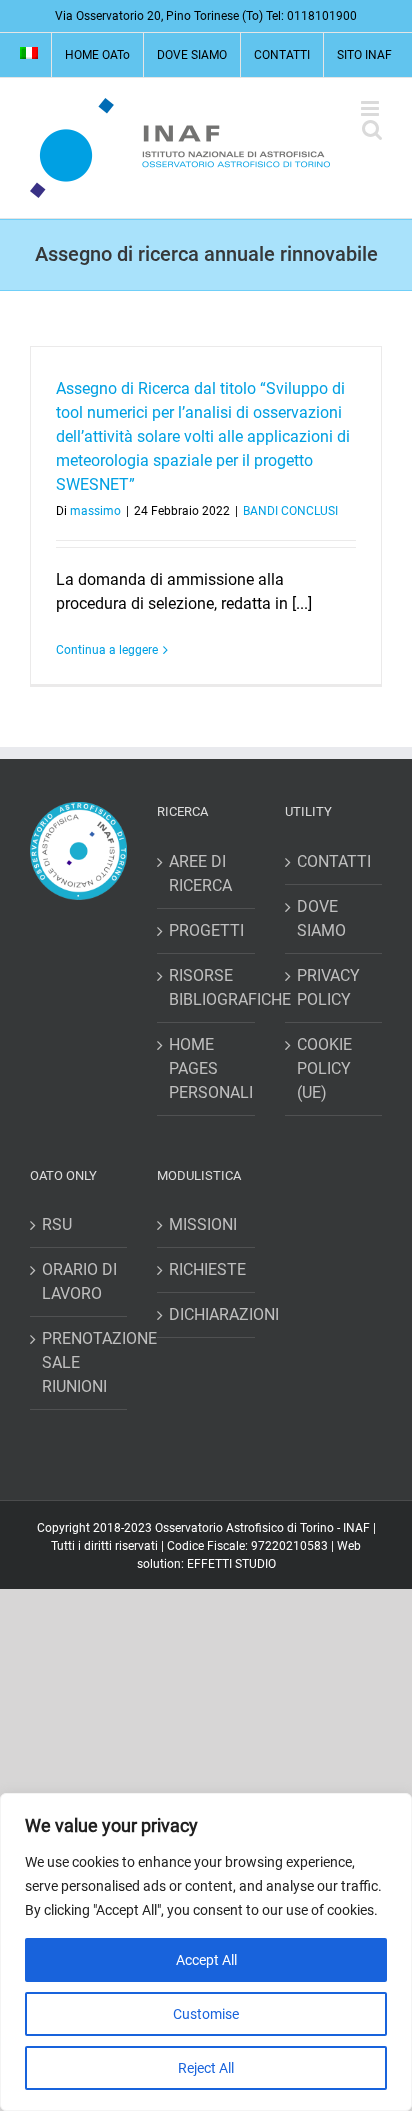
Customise (206, 2014)
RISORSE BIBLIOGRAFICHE (206, 987)
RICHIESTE (206, 1269)
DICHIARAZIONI (206, 1314)
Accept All (206, 1960)
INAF (356, 1528)
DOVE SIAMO (321, 918)
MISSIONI (203, 1224)
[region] (206, 1952)
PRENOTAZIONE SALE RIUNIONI (79, 1362)
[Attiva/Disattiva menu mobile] (371, 108)
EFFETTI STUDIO (231, 1564)
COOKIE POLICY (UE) (324, 1068)
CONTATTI (334, 861)
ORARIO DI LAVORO (79, 1281)
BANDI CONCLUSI (290, 511)
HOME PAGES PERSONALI (206, 1068)
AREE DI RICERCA (200, 873)
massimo (95, 511)
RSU (57, 1224)
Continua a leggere (107, 650)
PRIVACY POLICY (328, 987)
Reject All (206, 2068)
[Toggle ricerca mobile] (372, 129)
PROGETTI (206, 930)
